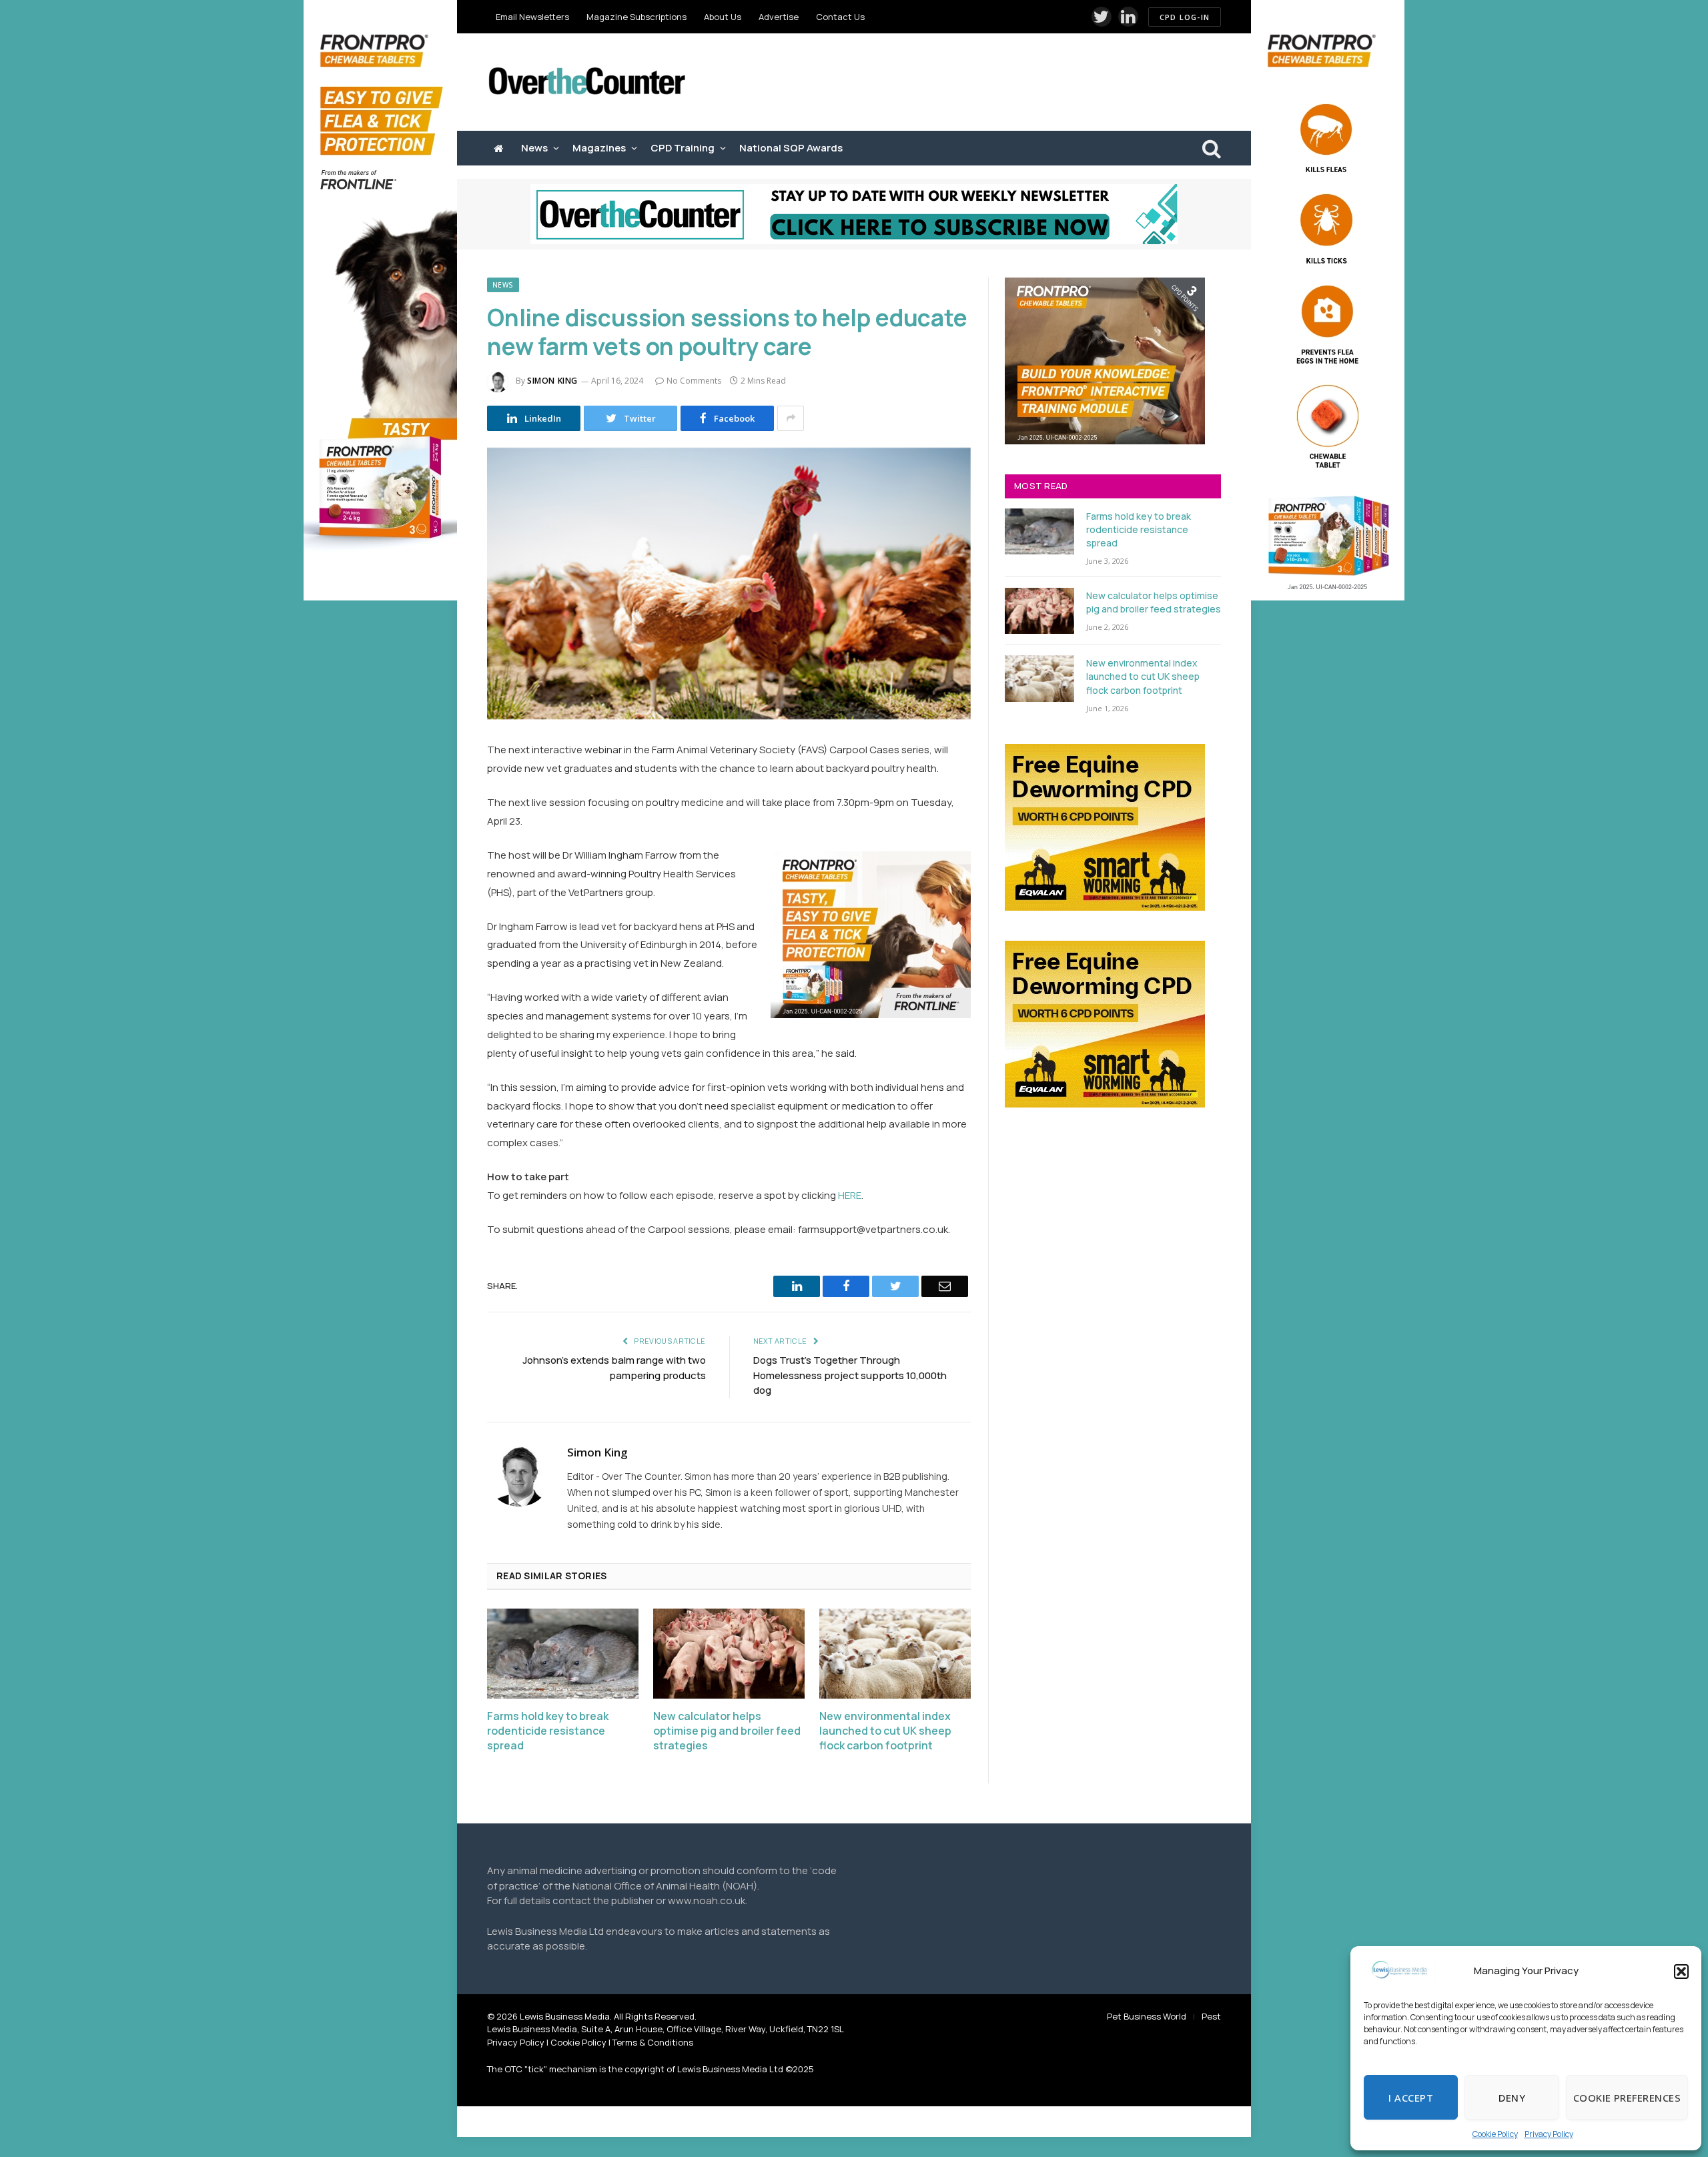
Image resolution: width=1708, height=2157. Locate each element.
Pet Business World (1147, 2016)
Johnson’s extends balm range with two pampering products (614, 1368)
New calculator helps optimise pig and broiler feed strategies (727, 1731)
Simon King (552, 381)
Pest (1211, 2016)
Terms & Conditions (653, 2042)
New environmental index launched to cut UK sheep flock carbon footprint (885, 1731)
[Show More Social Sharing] (791, 418)
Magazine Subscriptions (636, 17)
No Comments (694, 381)
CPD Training (683, 148)
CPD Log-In (1185, 17)
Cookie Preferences (1627, 2098)
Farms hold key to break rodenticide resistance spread (548, 1731)
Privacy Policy (1549, 2134)
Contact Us (840, 17)
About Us (723, 17)
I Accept (1411, 2098)
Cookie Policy (1495, 2134)
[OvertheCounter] (587, 82)
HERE (850, 1195)
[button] (1681, 1972)
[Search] (1210, 148)
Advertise (779, 17)
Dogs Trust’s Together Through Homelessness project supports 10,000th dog (850, 1375)
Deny (1512, 2098)
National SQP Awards (791, 148)
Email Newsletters (532, 17)
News (534, 148)
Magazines (599, 148)
